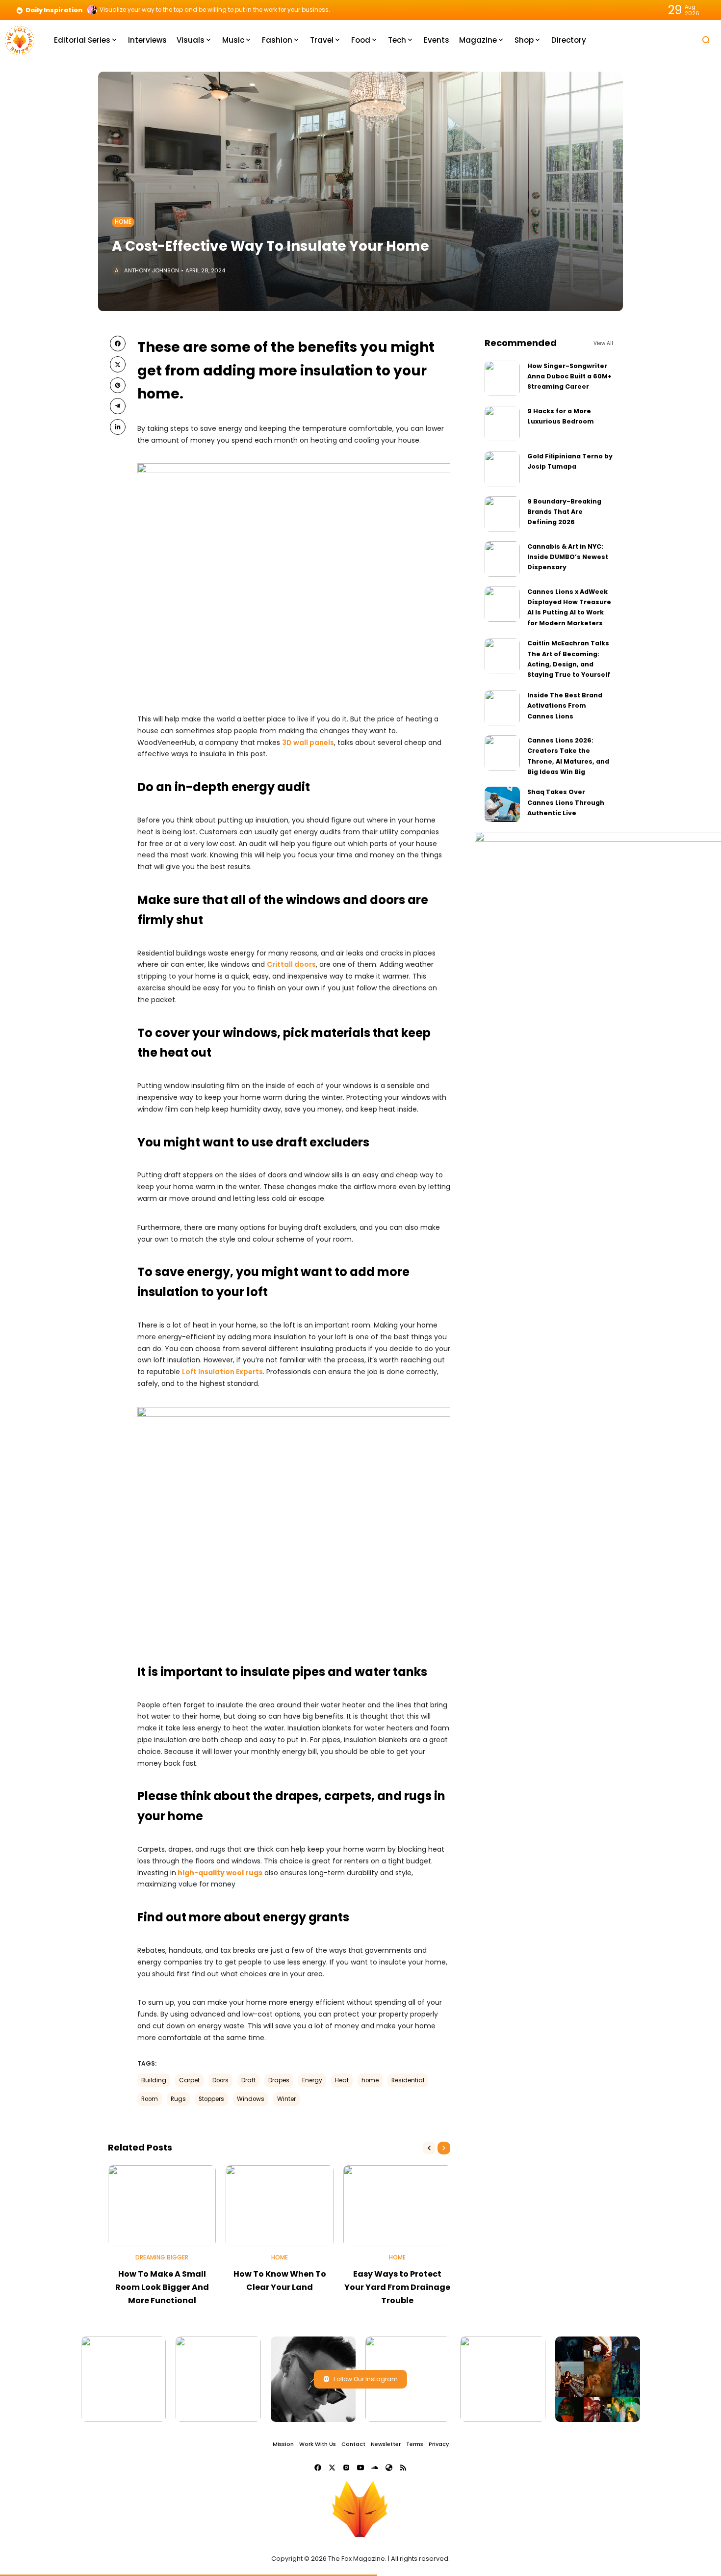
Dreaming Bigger (162, 2257)
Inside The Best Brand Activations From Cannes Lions (565, 706)
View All (603, 343)
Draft (248, 2080)
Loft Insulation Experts (222, 1372)
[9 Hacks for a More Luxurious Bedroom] (502, 424)
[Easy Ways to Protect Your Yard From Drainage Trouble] (397, 2206)
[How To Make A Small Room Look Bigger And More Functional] (162, 2206)
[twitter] (118, 364)
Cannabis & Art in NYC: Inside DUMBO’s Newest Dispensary (568, 557)
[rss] (403, 2468)
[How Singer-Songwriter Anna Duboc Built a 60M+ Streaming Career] (502, 378)
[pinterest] (118, 385)
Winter (286, 2099)
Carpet (189, 2080)
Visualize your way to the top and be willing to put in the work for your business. (215, 10)
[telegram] (118, 406)
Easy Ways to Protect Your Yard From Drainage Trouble (397, 2287)
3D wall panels (308, 743)
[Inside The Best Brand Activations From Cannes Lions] (502, 708)
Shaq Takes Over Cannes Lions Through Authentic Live (566, 802)
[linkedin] (118, 427)
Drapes (279, 2080)
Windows (251, 2099)
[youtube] (360, 2468)
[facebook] (118, 344)
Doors (220, 2080)
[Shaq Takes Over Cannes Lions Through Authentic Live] (502, 804)
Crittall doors (291, 964)
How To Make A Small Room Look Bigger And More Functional (162, 2287)
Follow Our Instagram (366, 2379)
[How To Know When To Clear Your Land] (280, 2206)
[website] (389, 2468)
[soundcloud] (375, 2468)
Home (123, 222)
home (370, 2080)
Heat (342, 2080)
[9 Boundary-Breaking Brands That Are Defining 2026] (502, 514)
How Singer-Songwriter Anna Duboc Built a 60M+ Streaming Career (569, 376)
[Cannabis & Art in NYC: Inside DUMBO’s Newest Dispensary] (502, 559)
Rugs (178, 2099)
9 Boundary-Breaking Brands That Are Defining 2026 (564, 512)
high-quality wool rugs (220, 1873)
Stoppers (211, 2099)
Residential (408, 2080)
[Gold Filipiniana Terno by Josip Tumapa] (502, 469)
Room (150, 2099)
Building (154, 2080)
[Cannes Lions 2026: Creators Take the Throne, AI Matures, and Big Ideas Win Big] (502, 753)
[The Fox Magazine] (20, 40)
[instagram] (346, 2468)
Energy (312, 2080)
